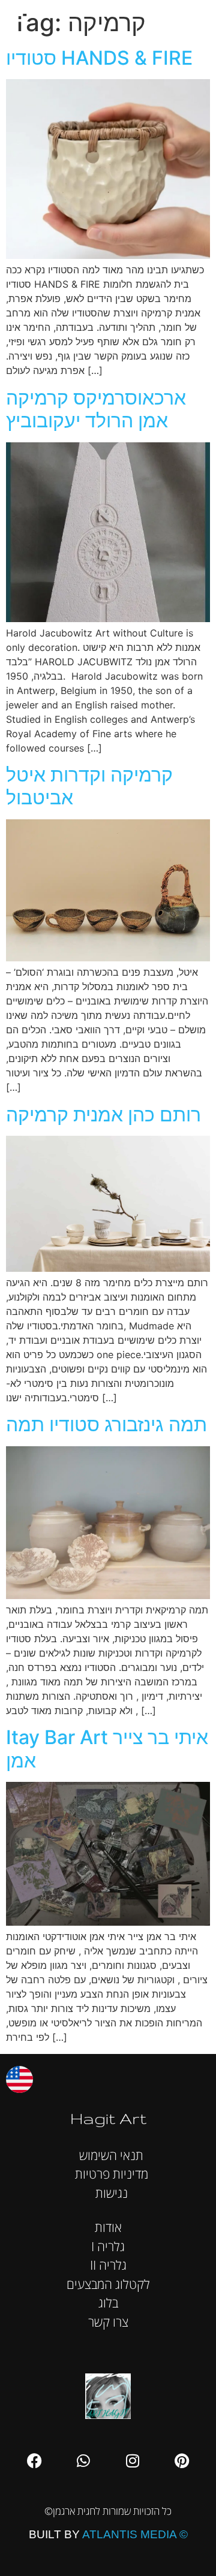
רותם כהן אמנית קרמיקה (103, 1114)
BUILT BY (108, 2534)
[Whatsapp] (83, 2461)
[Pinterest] (182, 2461)
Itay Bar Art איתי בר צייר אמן (107, 1749)
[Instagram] (133, 2461)
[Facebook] (34, 2461)
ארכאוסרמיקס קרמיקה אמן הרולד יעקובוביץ (96, 409)
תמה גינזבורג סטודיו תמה (106, 1424)
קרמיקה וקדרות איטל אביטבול (89, 786)
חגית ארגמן (194, 18)
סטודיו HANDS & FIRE (99, 58)
